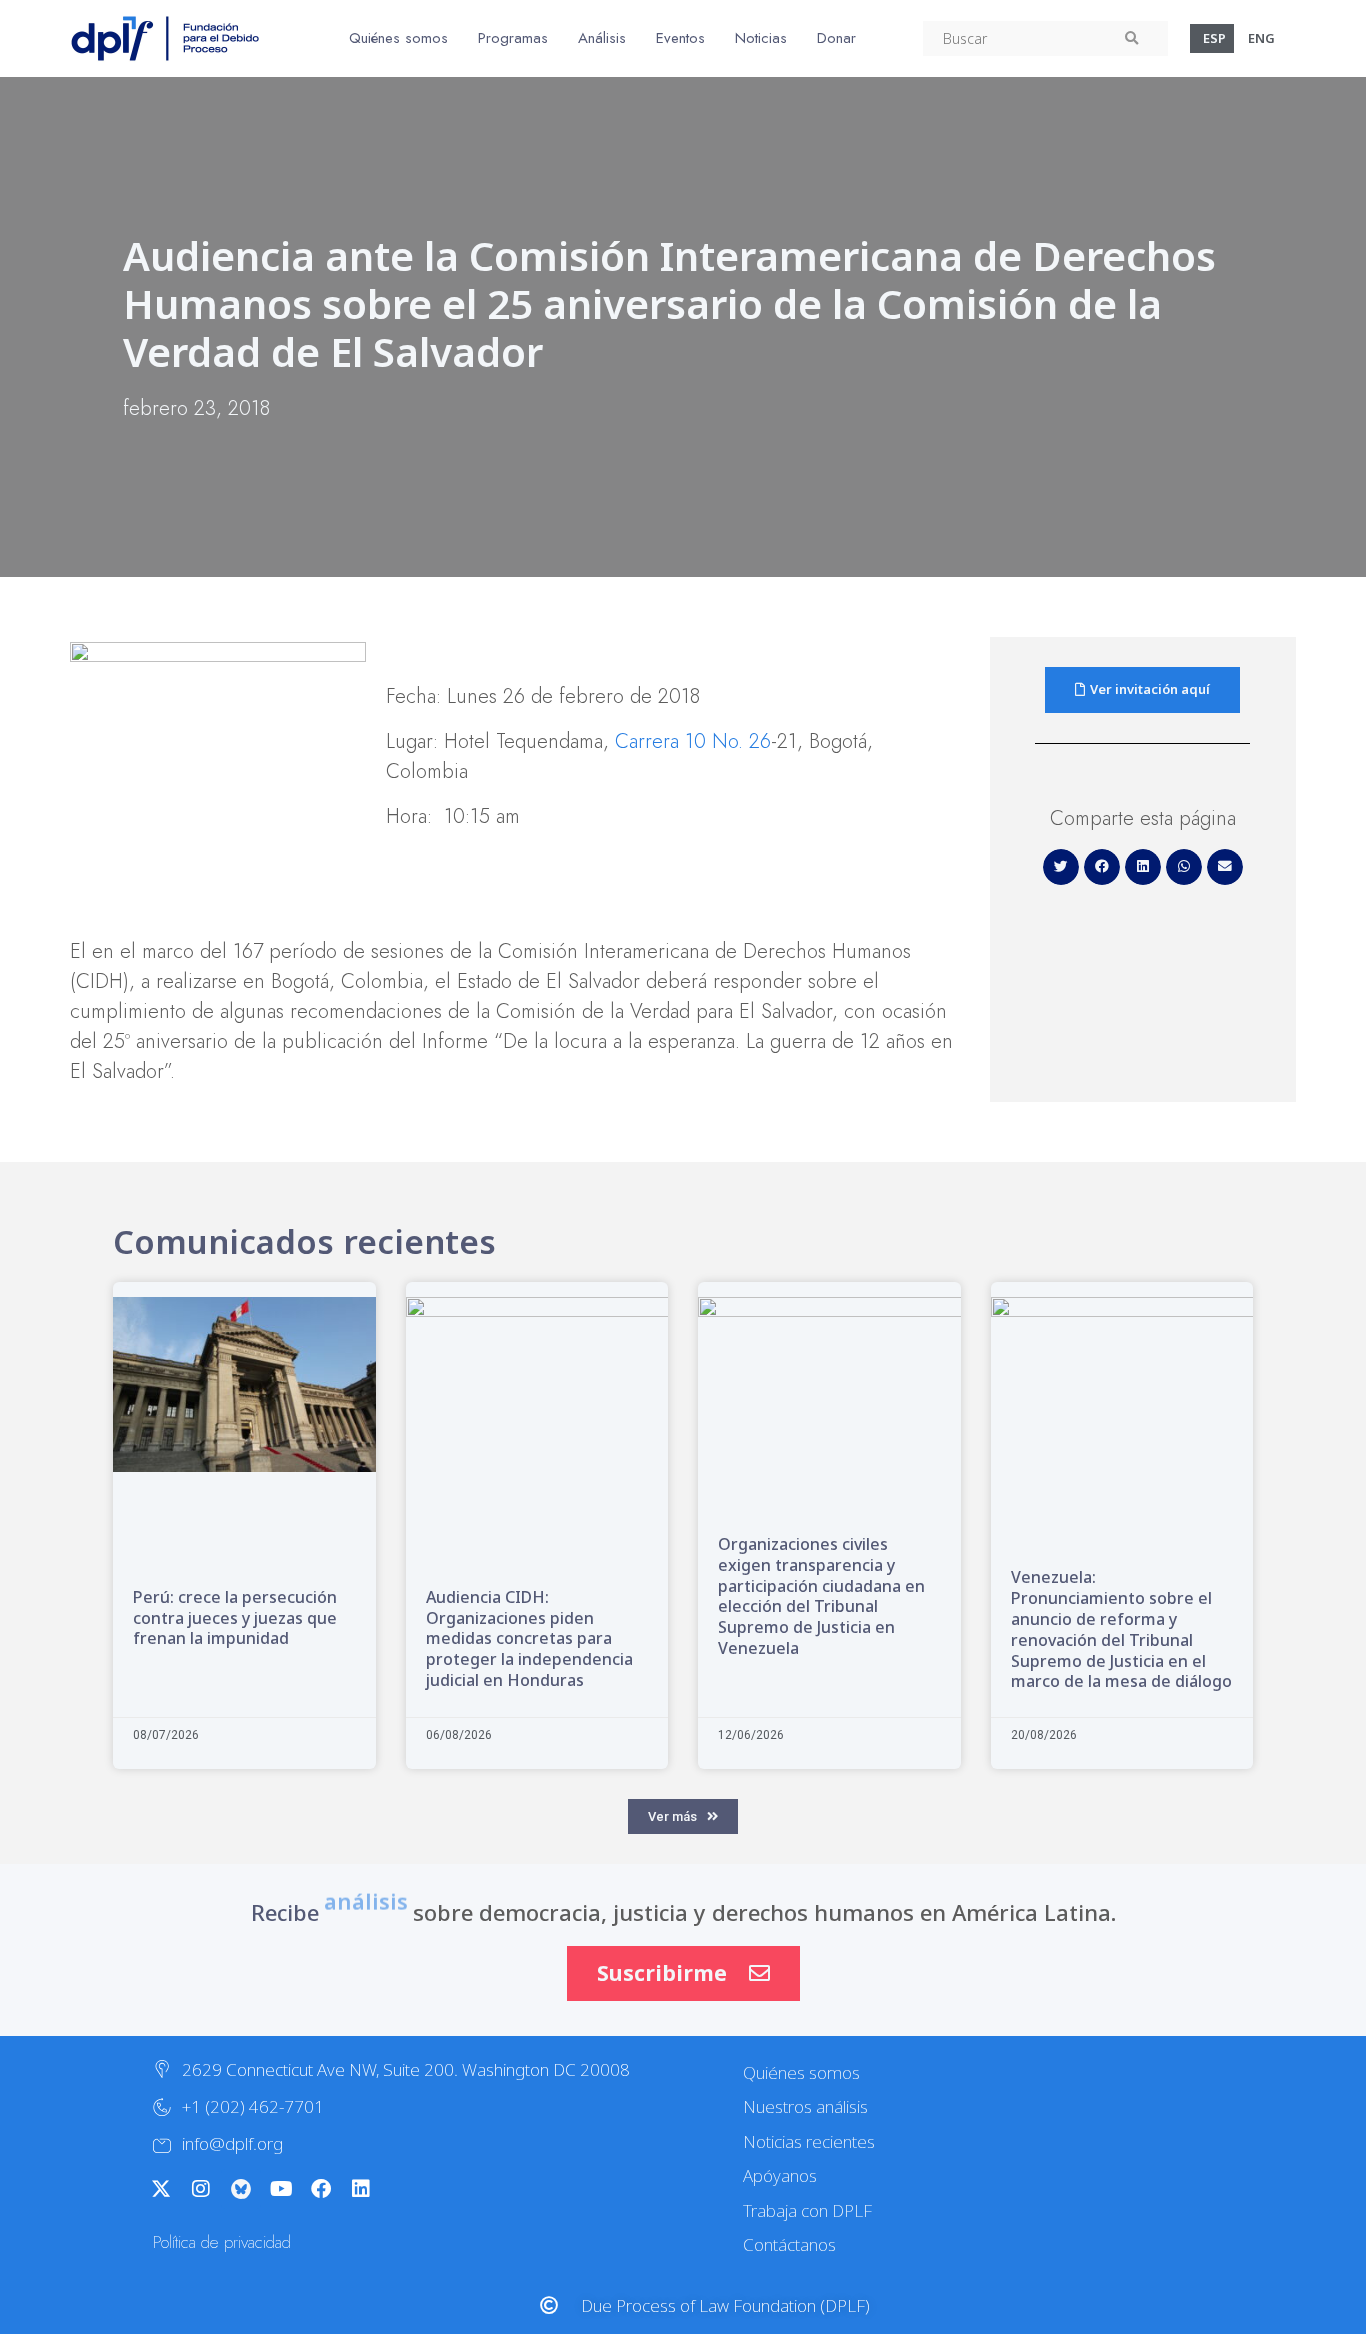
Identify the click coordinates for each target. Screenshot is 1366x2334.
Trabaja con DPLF (807, 2210)
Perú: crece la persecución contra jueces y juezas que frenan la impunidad (235, 1618)
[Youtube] (281, 2189)
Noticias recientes (809, 2141)
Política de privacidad (222, 2242)
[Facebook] (321, 2189)
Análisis (602, 38)
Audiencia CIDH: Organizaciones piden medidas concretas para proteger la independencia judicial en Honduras (529, 1638)
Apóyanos (780, 2175)
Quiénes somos (398, 38)
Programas (513, 38)
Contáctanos (789, 2244)
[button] (1061, 867)
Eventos (680, 38)
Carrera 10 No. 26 (693, 741)
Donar (836, 38)
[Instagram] (201, 2189)
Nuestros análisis (805, 2106)
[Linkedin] (361, 2189)
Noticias (761, 38)
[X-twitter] (161, 2189)
